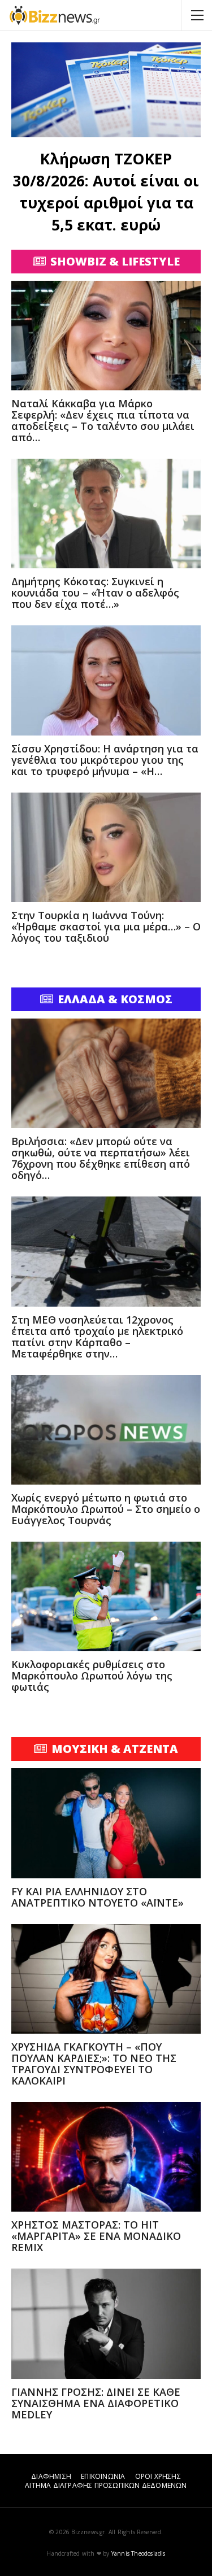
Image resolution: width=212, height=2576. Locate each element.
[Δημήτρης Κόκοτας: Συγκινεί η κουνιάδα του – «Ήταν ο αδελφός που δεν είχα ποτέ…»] (106, 514)
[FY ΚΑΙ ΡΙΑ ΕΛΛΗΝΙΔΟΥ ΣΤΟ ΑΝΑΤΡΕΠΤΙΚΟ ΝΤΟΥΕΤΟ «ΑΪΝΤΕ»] (106, 1823)
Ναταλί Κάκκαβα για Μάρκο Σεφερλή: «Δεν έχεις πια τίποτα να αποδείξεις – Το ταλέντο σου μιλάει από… (103, 420)
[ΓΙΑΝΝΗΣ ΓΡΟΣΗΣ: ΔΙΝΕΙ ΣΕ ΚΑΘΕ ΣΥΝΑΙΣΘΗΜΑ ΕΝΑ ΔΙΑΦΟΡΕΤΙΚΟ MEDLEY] (106, 2323)
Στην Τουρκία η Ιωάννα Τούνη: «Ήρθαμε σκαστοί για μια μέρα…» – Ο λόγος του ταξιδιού (106, 926)
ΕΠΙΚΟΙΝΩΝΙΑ (103, 2476)
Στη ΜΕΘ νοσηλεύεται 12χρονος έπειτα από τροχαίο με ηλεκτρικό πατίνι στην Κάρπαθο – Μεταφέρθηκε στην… (97, 1337)
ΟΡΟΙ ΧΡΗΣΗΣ (158, 2476)
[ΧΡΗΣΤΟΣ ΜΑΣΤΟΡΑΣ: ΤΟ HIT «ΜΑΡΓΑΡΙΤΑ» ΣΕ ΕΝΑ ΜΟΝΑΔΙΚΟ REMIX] (106, 2157)
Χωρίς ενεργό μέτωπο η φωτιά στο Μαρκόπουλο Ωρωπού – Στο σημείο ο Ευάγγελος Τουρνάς (106, 1509)
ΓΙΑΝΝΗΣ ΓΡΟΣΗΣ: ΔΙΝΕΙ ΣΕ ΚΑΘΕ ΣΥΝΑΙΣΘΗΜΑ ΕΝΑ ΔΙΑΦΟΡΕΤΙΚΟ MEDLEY (96, 2403)
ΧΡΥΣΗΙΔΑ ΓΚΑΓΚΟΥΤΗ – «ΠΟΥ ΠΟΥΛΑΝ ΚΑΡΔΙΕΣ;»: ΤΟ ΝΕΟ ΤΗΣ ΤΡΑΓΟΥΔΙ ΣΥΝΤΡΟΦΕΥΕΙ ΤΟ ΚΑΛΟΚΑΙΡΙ (94, 2064)
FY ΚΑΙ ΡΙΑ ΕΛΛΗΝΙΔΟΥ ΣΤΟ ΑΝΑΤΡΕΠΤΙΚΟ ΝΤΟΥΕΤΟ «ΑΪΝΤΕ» (98, 1897)
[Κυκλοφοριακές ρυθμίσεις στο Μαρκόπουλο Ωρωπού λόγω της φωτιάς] (106, 1596)
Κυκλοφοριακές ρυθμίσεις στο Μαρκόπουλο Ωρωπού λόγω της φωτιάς (92, 1676)
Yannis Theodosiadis (139, 2553)
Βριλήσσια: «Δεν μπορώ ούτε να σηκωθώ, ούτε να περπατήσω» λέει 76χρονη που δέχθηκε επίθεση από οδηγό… (101, 1158)
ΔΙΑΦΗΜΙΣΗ (51, 2476)
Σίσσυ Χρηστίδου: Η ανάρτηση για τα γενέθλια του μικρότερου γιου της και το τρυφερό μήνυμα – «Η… (105, 760)
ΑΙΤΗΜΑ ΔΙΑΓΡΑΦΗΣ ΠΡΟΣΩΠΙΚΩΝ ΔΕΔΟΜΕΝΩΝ (106, 2485)
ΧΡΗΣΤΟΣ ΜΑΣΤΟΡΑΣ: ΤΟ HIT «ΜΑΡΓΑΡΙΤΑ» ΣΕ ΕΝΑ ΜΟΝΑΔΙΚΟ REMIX (96, 2236)
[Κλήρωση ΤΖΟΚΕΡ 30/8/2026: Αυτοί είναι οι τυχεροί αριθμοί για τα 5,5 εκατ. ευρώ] (106, 90)
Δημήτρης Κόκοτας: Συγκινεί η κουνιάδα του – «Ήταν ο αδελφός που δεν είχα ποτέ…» (95, 593)
